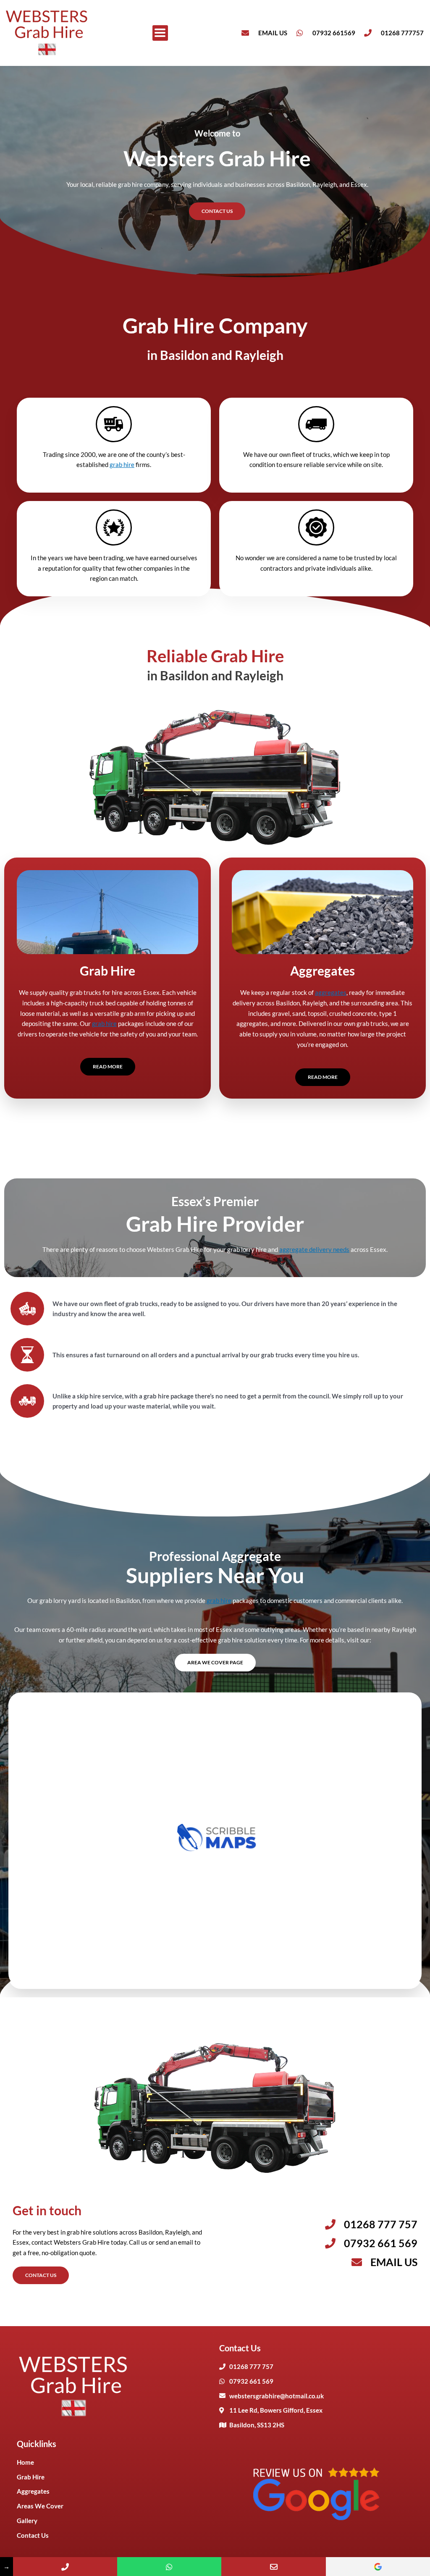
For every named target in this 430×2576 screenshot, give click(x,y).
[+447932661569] (169, 2567)
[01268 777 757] (65, 2567)
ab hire (222, 1600)
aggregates (331, 992)
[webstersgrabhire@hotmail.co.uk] (273, 2567)
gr (209, 1600)
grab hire (122, 464)
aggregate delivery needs (314, 1249)
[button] (160, 33)
